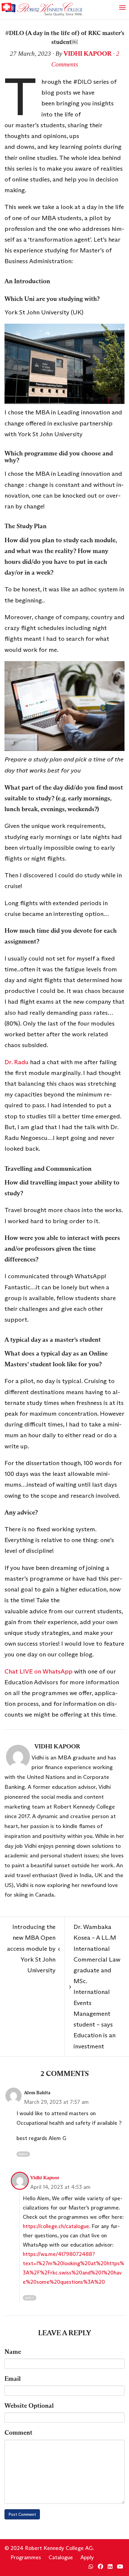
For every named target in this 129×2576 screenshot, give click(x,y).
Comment (18, 2433)
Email (13, 2379)
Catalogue (61, 2557)
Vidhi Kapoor (88, 54)
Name (13, 2352)
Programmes (26, 2557)
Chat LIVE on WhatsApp (39, 1671)
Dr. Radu (16, 1062)
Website (29, 2406)
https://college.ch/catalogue (56, 2226)
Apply (87, 2557)
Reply (23, 2154)
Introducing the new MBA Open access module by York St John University (33, 1949)
